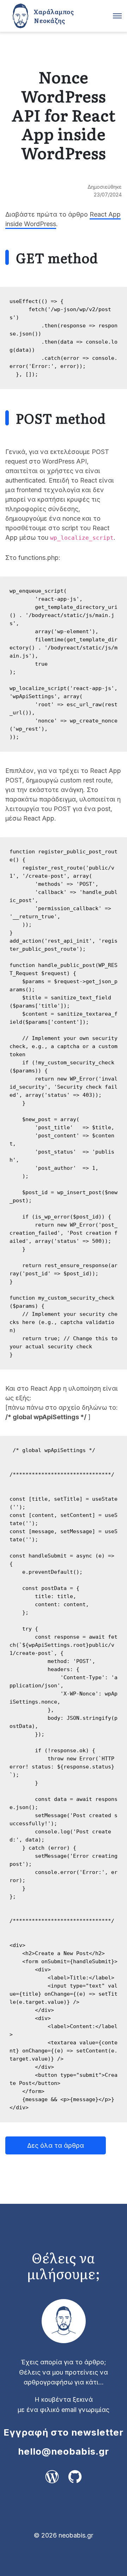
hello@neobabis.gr (64, 2451)
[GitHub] (71, 2483)
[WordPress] (52, 2483)
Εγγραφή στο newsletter (64, 2432)
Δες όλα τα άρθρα (56, 2145)
